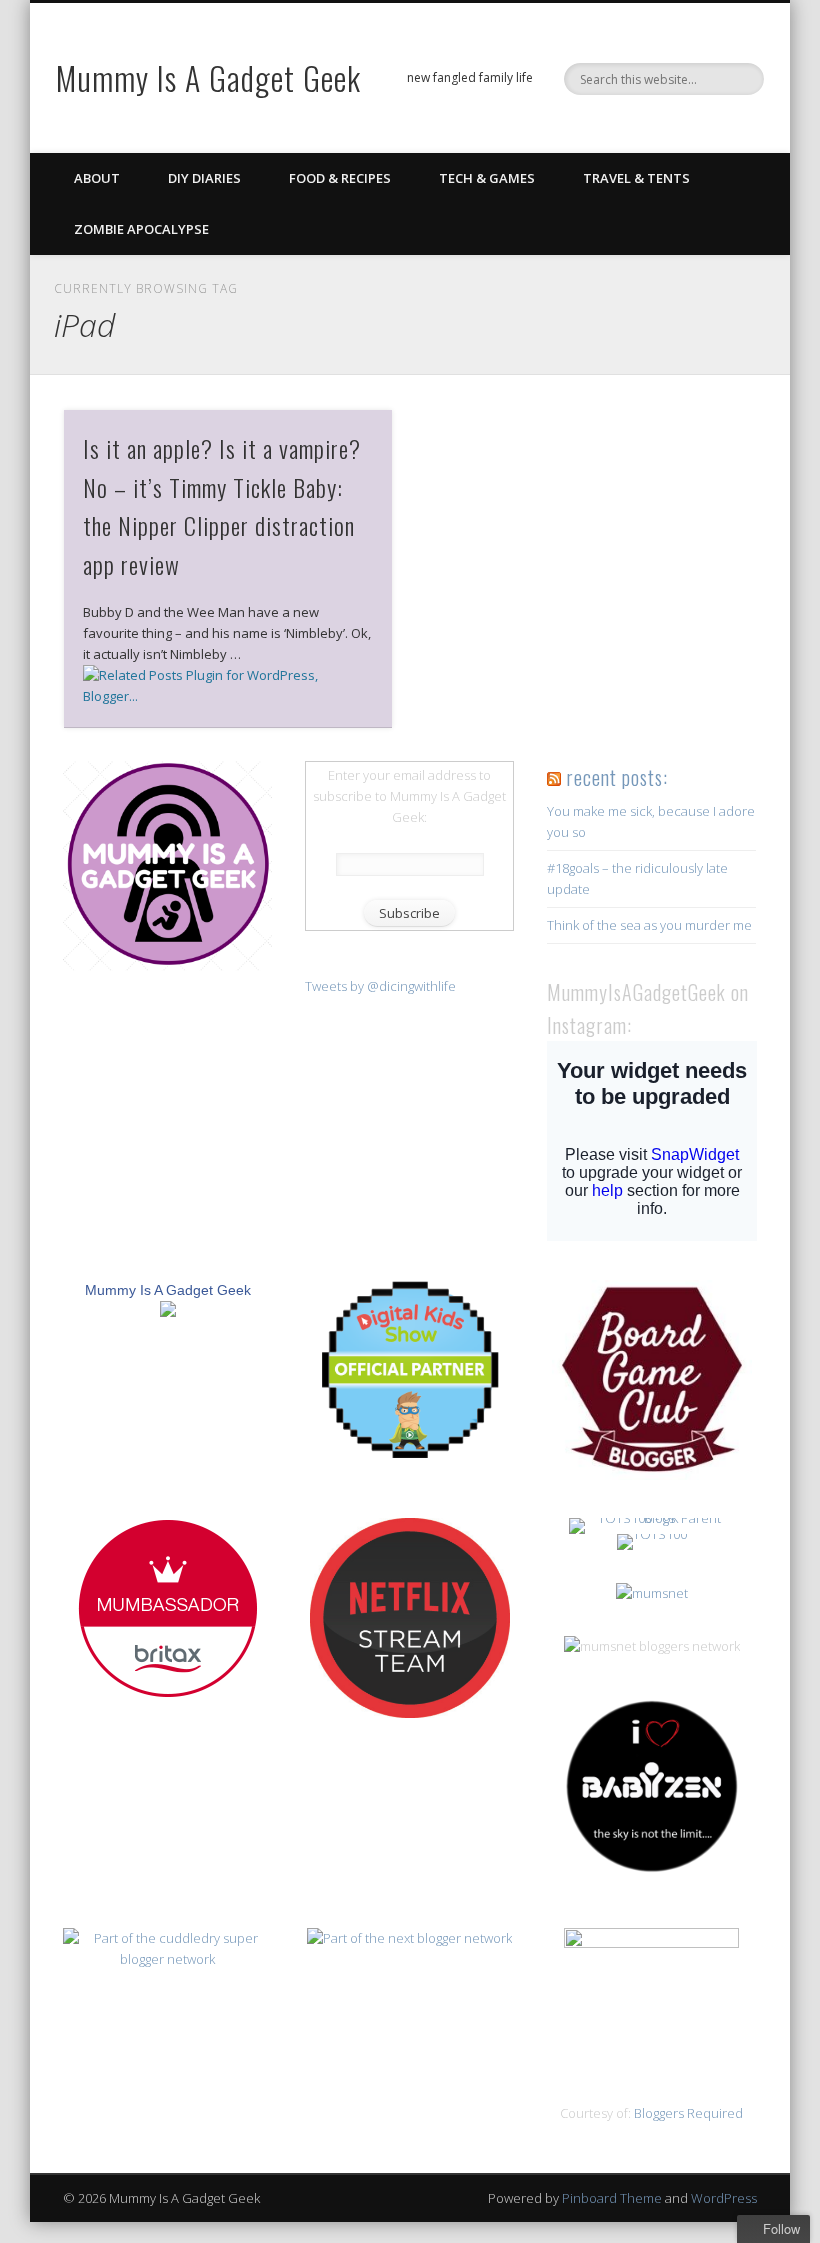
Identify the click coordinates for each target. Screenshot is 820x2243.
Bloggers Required (688, 2113)
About (97, 178)
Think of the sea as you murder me (649, 925)
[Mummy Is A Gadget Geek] (168, 966)
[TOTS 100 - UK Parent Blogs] (651, 1518)
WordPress (724, 2198)
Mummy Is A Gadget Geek (208, 77)
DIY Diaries (204, 178)
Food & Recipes (340, 178)
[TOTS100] (652, 1534)
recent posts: (617, 777)
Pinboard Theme (612, 2198)
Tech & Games (487, 178)
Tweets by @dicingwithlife (380, 986)
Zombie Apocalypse (141, 229)
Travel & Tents (636, 178)
